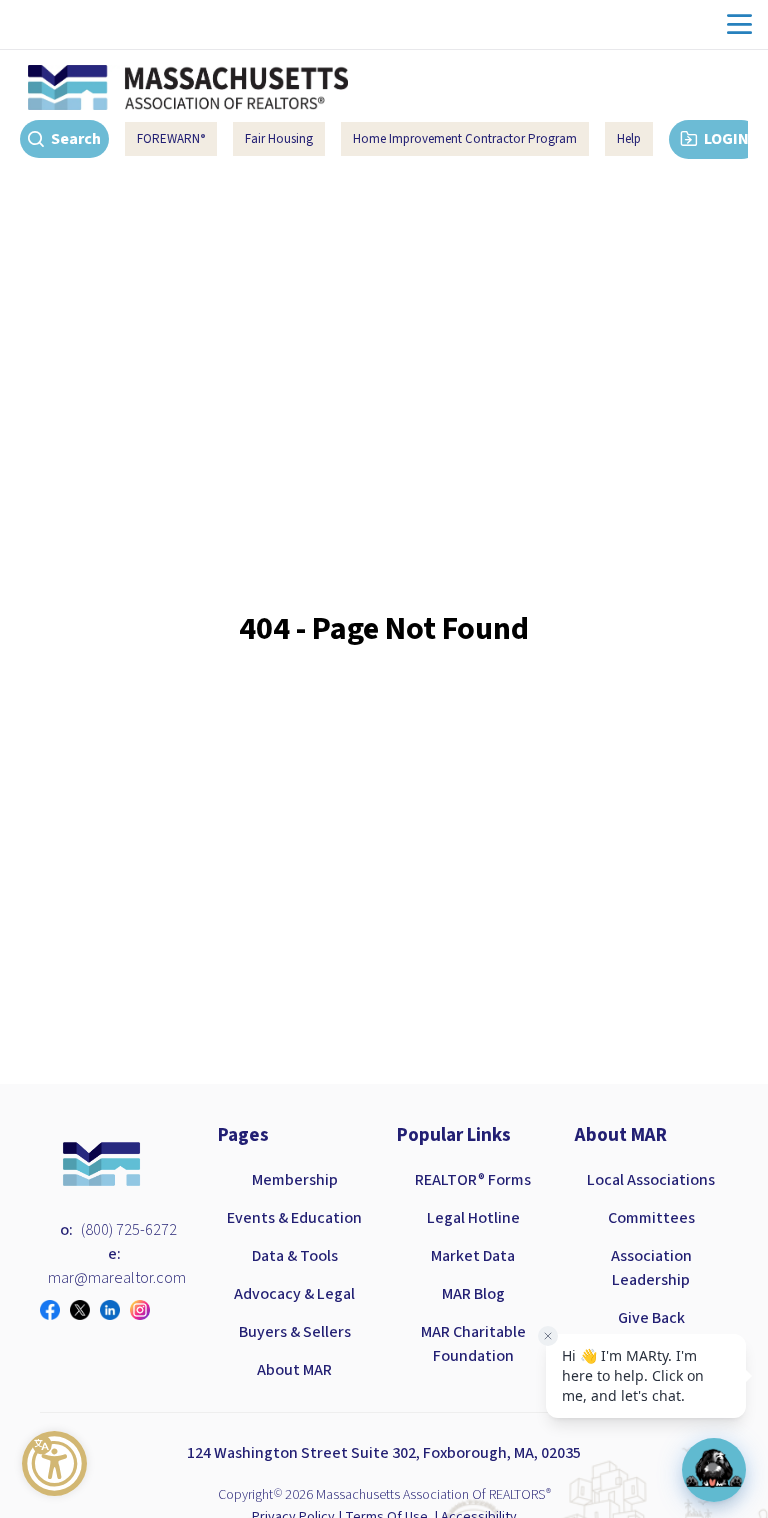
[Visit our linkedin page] (115, 1310)
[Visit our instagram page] (145, 1310)
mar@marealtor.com (117, 1278)
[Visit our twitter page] (85, 1310)
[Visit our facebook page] (55, 1310)
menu (739, 24)
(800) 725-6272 (129, 1230)
